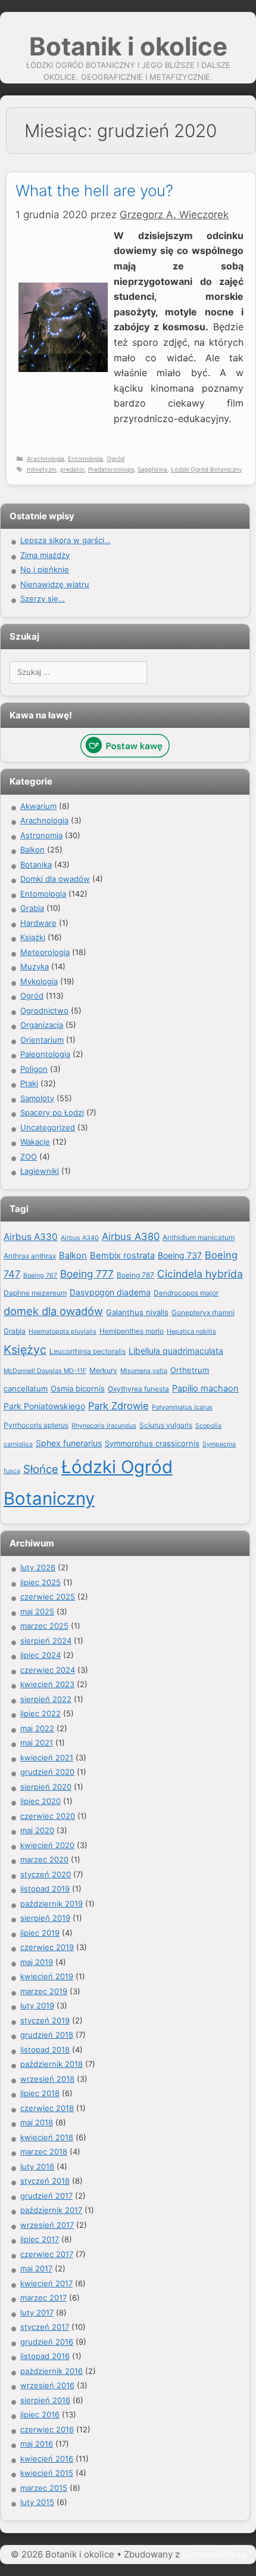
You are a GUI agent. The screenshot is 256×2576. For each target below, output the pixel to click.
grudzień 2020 (47, 1772)
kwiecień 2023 (47, 1684)
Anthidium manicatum (199, 1237)
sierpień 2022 (46, 1699)
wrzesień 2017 (47, 2225)
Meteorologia (45, 952)
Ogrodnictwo (44, 1010)
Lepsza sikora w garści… (65, 540)
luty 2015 (37, 2502)
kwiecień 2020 (47, 1845)
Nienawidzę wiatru (55, 584)
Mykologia (39, 981)
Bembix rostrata (122, 1256)
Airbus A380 (131, 1236)
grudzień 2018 (47, 2035)
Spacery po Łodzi (52, 1112)
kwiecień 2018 (47, 2137)
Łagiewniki (40, 1171)
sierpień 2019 (45, 1918)
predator (72, 469)
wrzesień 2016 (47, 2385)
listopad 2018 (45, 2050)
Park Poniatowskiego (44, 1406)
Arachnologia (46, 458)
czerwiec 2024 (48, 1670)
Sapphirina (152, 469)
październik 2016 (51, 2371)
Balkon (32, 850)
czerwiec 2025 (48, 1597)
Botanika (36, 864)
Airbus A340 (80, 1238)
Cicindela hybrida (200, 1274)
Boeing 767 (40, 1275)
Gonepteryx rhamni (203, 1312)
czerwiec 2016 (47, 2429)
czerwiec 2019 (47, 1947)
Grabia (32, 908)
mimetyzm (42, 469)
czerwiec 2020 (48, 1816)
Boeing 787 (135, 1275)
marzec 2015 (44, 2488)
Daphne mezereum (35, 1293)
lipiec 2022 (40, 1713)
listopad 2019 (45, 1889)
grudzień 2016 (47, 2342)
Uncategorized (48, 1127)
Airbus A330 (31, 1237)
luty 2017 (37, 2312)
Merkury (103, 1370)
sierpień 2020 (46, 1787)
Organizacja (42, 1025)
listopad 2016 (45, 2356)
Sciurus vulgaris (166, 1425)
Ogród (115, 458)
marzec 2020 (44, 1859)
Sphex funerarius (69, 1443)
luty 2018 (37, 2166)
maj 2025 (37, 1611)
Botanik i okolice (128, 46)
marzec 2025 (44, 1626)
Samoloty (37, 1098)
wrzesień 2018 (47, 2079)
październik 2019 (51, 1904)
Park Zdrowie (118, 1406)
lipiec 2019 (40, 1933)
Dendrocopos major (186, 1293)
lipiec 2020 (40, 1801)
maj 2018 (37, 2122)
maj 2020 (37, 1830)
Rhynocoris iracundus (104, 1426)
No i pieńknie (45, 569)
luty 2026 (38, 1567)
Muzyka (35, 966)
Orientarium (42, 1040)
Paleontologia (45, 1054)
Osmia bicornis (78, 1388)
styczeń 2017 (45, 2327)
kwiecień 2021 (47, 1757)
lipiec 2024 (40, 1655)
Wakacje (35, 1142)
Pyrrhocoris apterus (36, 1425)
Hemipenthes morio (132, 1331)
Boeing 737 (180, 1255)
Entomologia (85, 458)
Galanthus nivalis (137, 1312)
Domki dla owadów (55, 879)
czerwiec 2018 (47, 2108)
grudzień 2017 (46, 2196)
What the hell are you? (94, 190)
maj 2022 (37, 1728)
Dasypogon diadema (110, 1292)
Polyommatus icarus (182, 1407)
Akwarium (38, 806)
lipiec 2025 (40, 1582)
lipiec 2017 (40, 2239)
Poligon (34, 1069)
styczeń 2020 (46, 1874)
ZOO (29, 1157)
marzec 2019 (44, 1991)
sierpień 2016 (45, 2400)
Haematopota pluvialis (63, 1332)
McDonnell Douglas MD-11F (45, 1371)
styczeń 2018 (45, 2181)
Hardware (38, 923)
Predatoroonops (111, 469)
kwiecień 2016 (47, 2459)
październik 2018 (51, 2064)
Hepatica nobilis (191, 1332)
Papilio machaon (205, 1388)
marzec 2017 (43, 2298)
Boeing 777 (87, 1274)
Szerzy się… (43, 599)
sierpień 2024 (46, 1641)
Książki (33, 937)
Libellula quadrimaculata (176, 1351)
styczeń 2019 (45, 2020)
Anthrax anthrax (30, 1256)
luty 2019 (37, 2005)
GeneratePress (214, 2554)
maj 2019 (37, 1962)
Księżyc (25, 1350)
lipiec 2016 (40, 2414)
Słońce (41, 1469)
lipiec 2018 (40, 2093)
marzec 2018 (44, 2152)
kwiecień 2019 (47, 1976)
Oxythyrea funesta (138, 1389)
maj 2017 (36, 2268)
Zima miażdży (45, 555)
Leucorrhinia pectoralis (88, 1351)
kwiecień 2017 (46, 2283)
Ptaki (29, 1083)
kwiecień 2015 (47, 2473)
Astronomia (41, 835)
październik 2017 (51, 2210)
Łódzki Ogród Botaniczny (207, 469)
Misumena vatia (144, 1371)
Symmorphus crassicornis (152, 1443)
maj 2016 (37, 2444)
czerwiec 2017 (47, 2254)
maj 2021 (37, 1743)
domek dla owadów (53, 1311)
